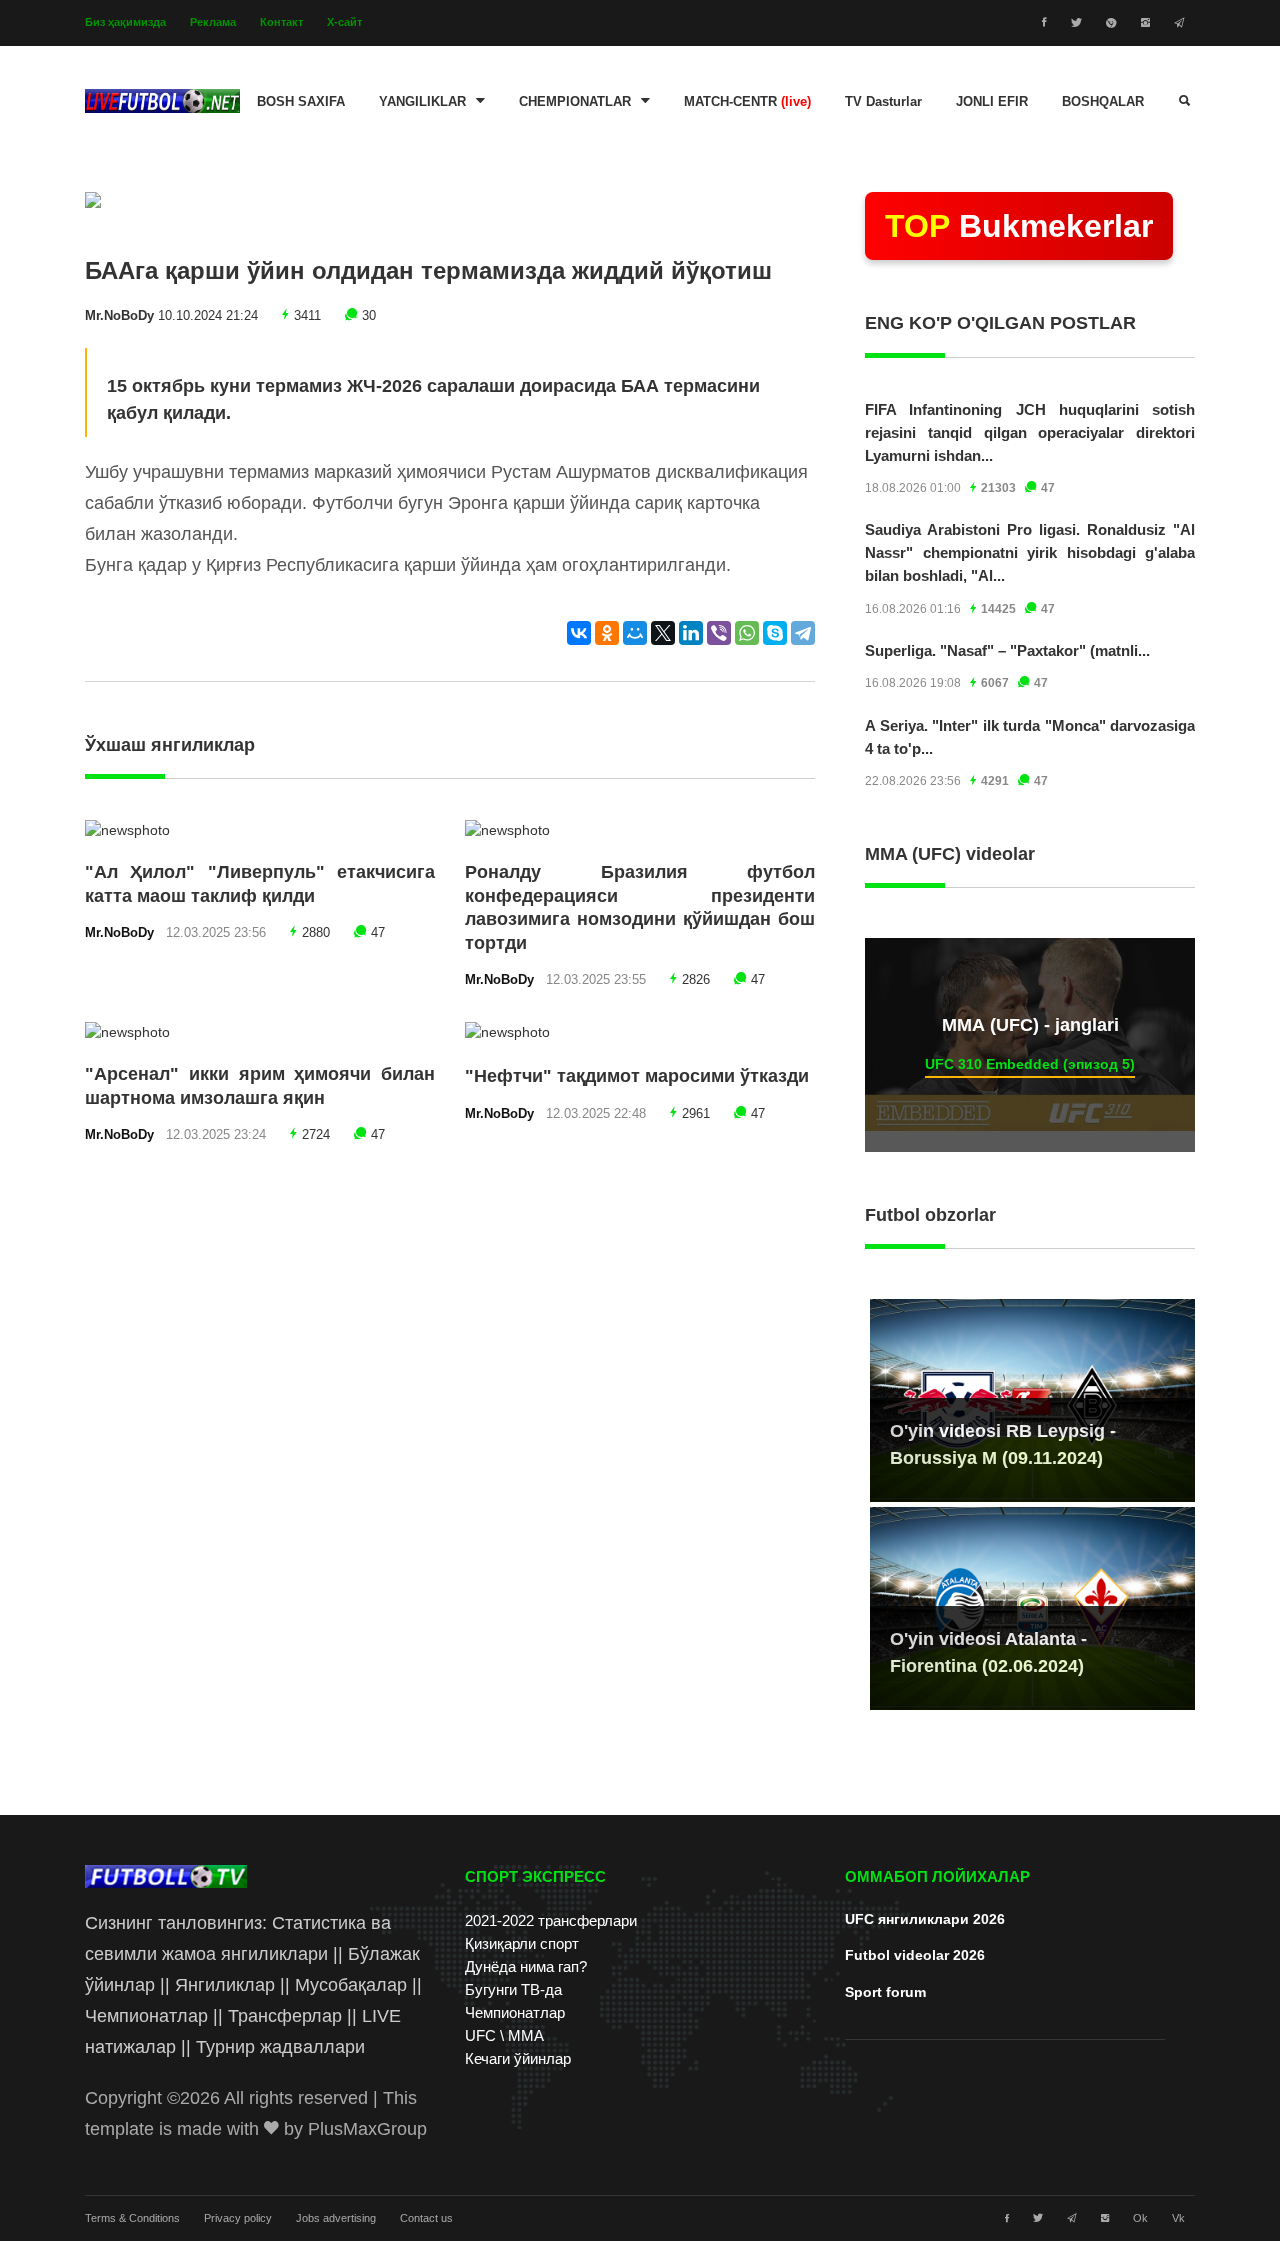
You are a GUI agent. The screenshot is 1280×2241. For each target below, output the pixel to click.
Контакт (281, 22)
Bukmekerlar (1019, 226)
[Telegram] (803, 633)
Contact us (426, 2218)
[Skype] (775, 633)
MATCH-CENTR (747, 102)
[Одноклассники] (607, 633)
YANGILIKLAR (422, 102)
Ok (1140, 2218)
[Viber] (719, 633)
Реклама (213, 22)
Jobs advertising (336, 2218)
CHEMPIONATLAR (575, 102)
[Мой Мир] (635, 633)
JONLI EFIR (992, 102)
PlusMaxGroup (367, 2129)
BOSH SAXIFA (301, 102)
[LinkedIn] (691, 633)
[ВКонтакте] (579, 633)
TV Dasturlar (883, 102)
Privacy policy (238, 2218)
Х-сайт (344, 22)
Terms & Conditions (132, 2218)
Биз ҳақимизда (125, 22)
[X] (663, 633)
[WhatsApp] (747, 633)
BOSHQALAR (1103, 102)
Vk (1178, 2218)
